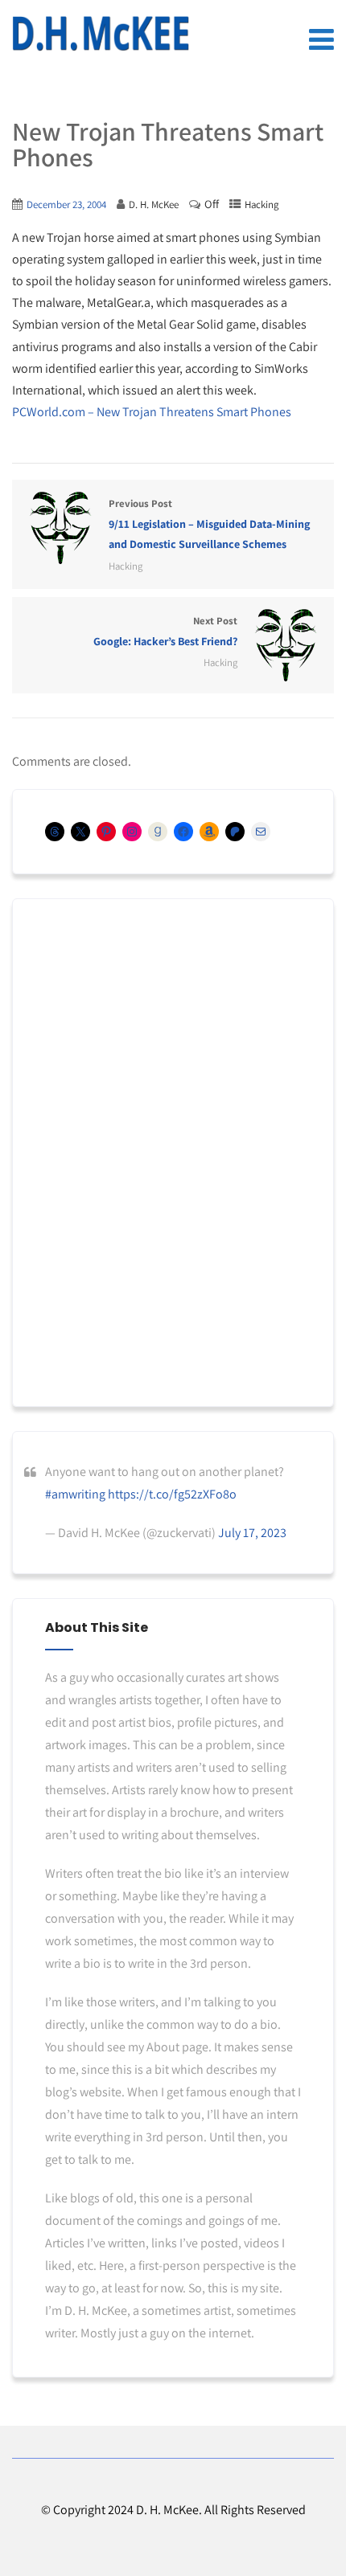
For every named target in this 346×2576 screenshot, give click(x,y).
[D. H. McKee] (101, 34)
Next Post (165, 631)
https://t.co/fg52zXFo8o (172, 1494)
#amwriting (75, 1494)
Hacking (262, 204)
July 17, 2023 (252, 1533)
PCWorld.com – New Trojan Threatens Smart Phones (152, 412)
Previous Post (209, 524)
